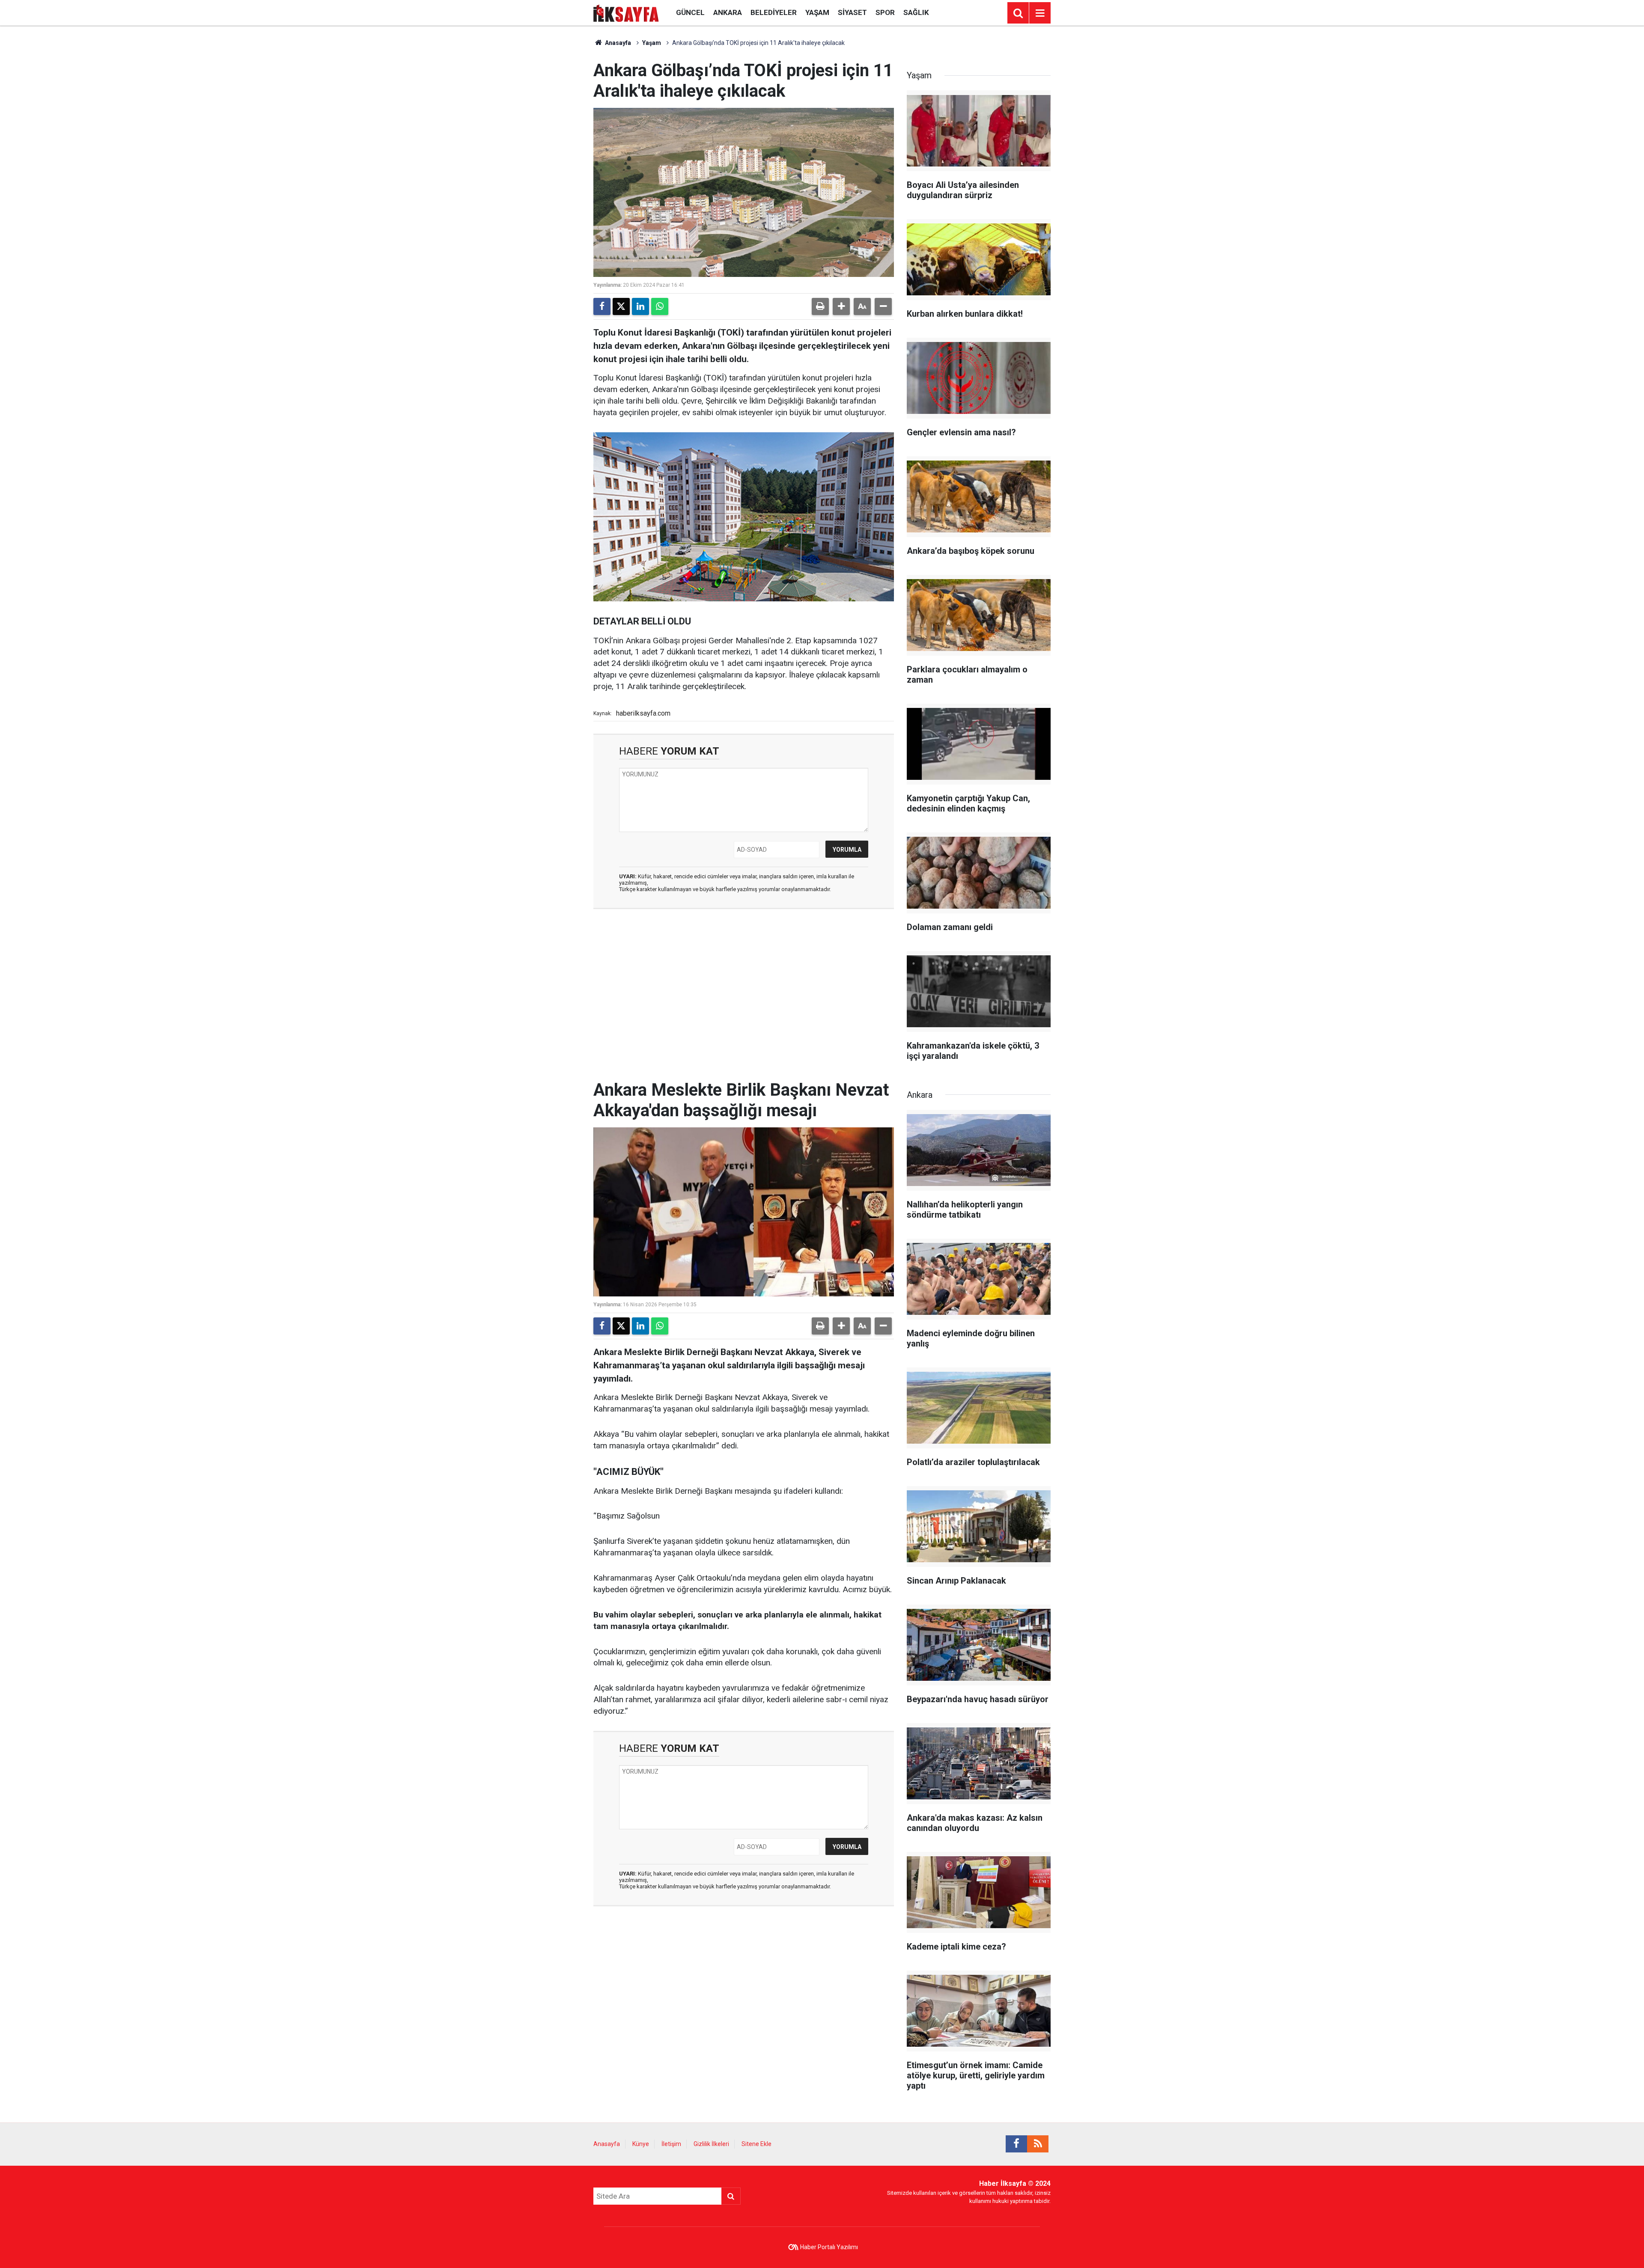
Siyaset (852, 12)
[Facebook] (602, 306)
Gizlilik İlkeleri (711, 2144)
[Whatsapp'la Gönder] (660, 306)
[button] (841, 306)
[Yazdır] (820, 306)
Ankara (728, 12)
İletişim (671, 2144)
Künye (641, 2144)
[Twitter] (621, 306)
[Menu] (1040, 13)
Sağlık (916, 12)
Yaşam (817, 12)
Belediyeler (774, 12)
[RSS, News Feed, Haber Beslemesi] (1038, 2144)
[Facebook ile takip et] (1016, 2144)
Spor (885, 12)
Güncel (690, 12)
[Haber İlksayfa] (626, 12)
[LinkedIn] (640, 306)
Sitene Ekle (756, 2144)
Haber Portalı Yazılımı (829, 2247)
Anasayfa (617, 43)
